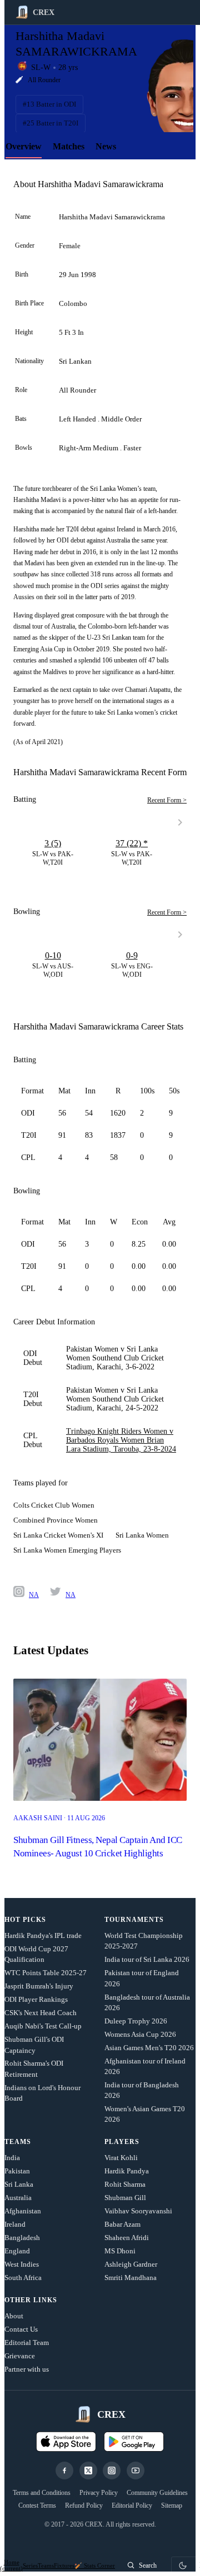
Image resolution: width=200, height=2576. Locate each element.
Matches (69, 146)
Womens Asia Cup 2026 (140, 2034)
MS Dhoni (120, 2251)
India (12, 2158)
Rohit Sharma (125, 2184)
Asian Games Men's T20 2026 (149, 2048)
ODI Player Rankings (36, 1999)
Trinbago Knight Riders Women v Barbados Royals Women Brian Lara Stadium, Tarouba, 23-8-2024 (121, 1440)
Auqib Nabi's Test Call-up (43, 2026)
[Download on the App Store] (66, 2442)
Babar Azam (122, 2224)
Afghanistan (23, 2211)
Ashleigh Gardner (131, 2264)
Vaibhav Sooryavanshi (138, 2211)
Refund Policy (84, 2505)
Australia (18, 2198)
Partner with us (27, 2369)
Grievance (20, 2356)
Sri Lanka (19, 2184)
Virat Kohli (121, 2158)
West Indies (22, 2264)
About (14, 2316)
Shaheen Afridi (127, 2238)
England (17, 2251)
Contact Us (21, 2329)
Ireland (15, 2224)
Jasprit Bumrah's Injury (39, 1986)
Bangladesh (22, 2238)
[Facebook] (64, 2470)
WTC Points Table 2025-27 (46, 1973)
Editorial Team (27, 2342)
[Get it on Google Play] (134, 2442)
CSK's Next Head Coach (41, 2013)
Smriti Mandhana (131, 2278)
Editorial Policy (132, 2505)
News (106, 146)
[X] (88, 2470)
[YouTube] (136, 2470)
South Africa (23, 2278)
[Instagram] (112, 2470)
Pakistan (17, 2171)
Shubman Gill (125, 2198)
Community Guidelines (157, 2493)
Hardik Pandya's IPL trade (43, 1935)
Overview (24, 146)
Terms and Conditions (42, 2493)
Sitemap (172, 2505)
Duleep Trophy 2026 (136, 2021)
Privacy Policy (99, 2493)
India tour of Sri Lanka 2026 (147, 1959)
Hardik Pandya (127, 2171)
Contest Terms (37, 2505)
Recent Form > (167, 800)
